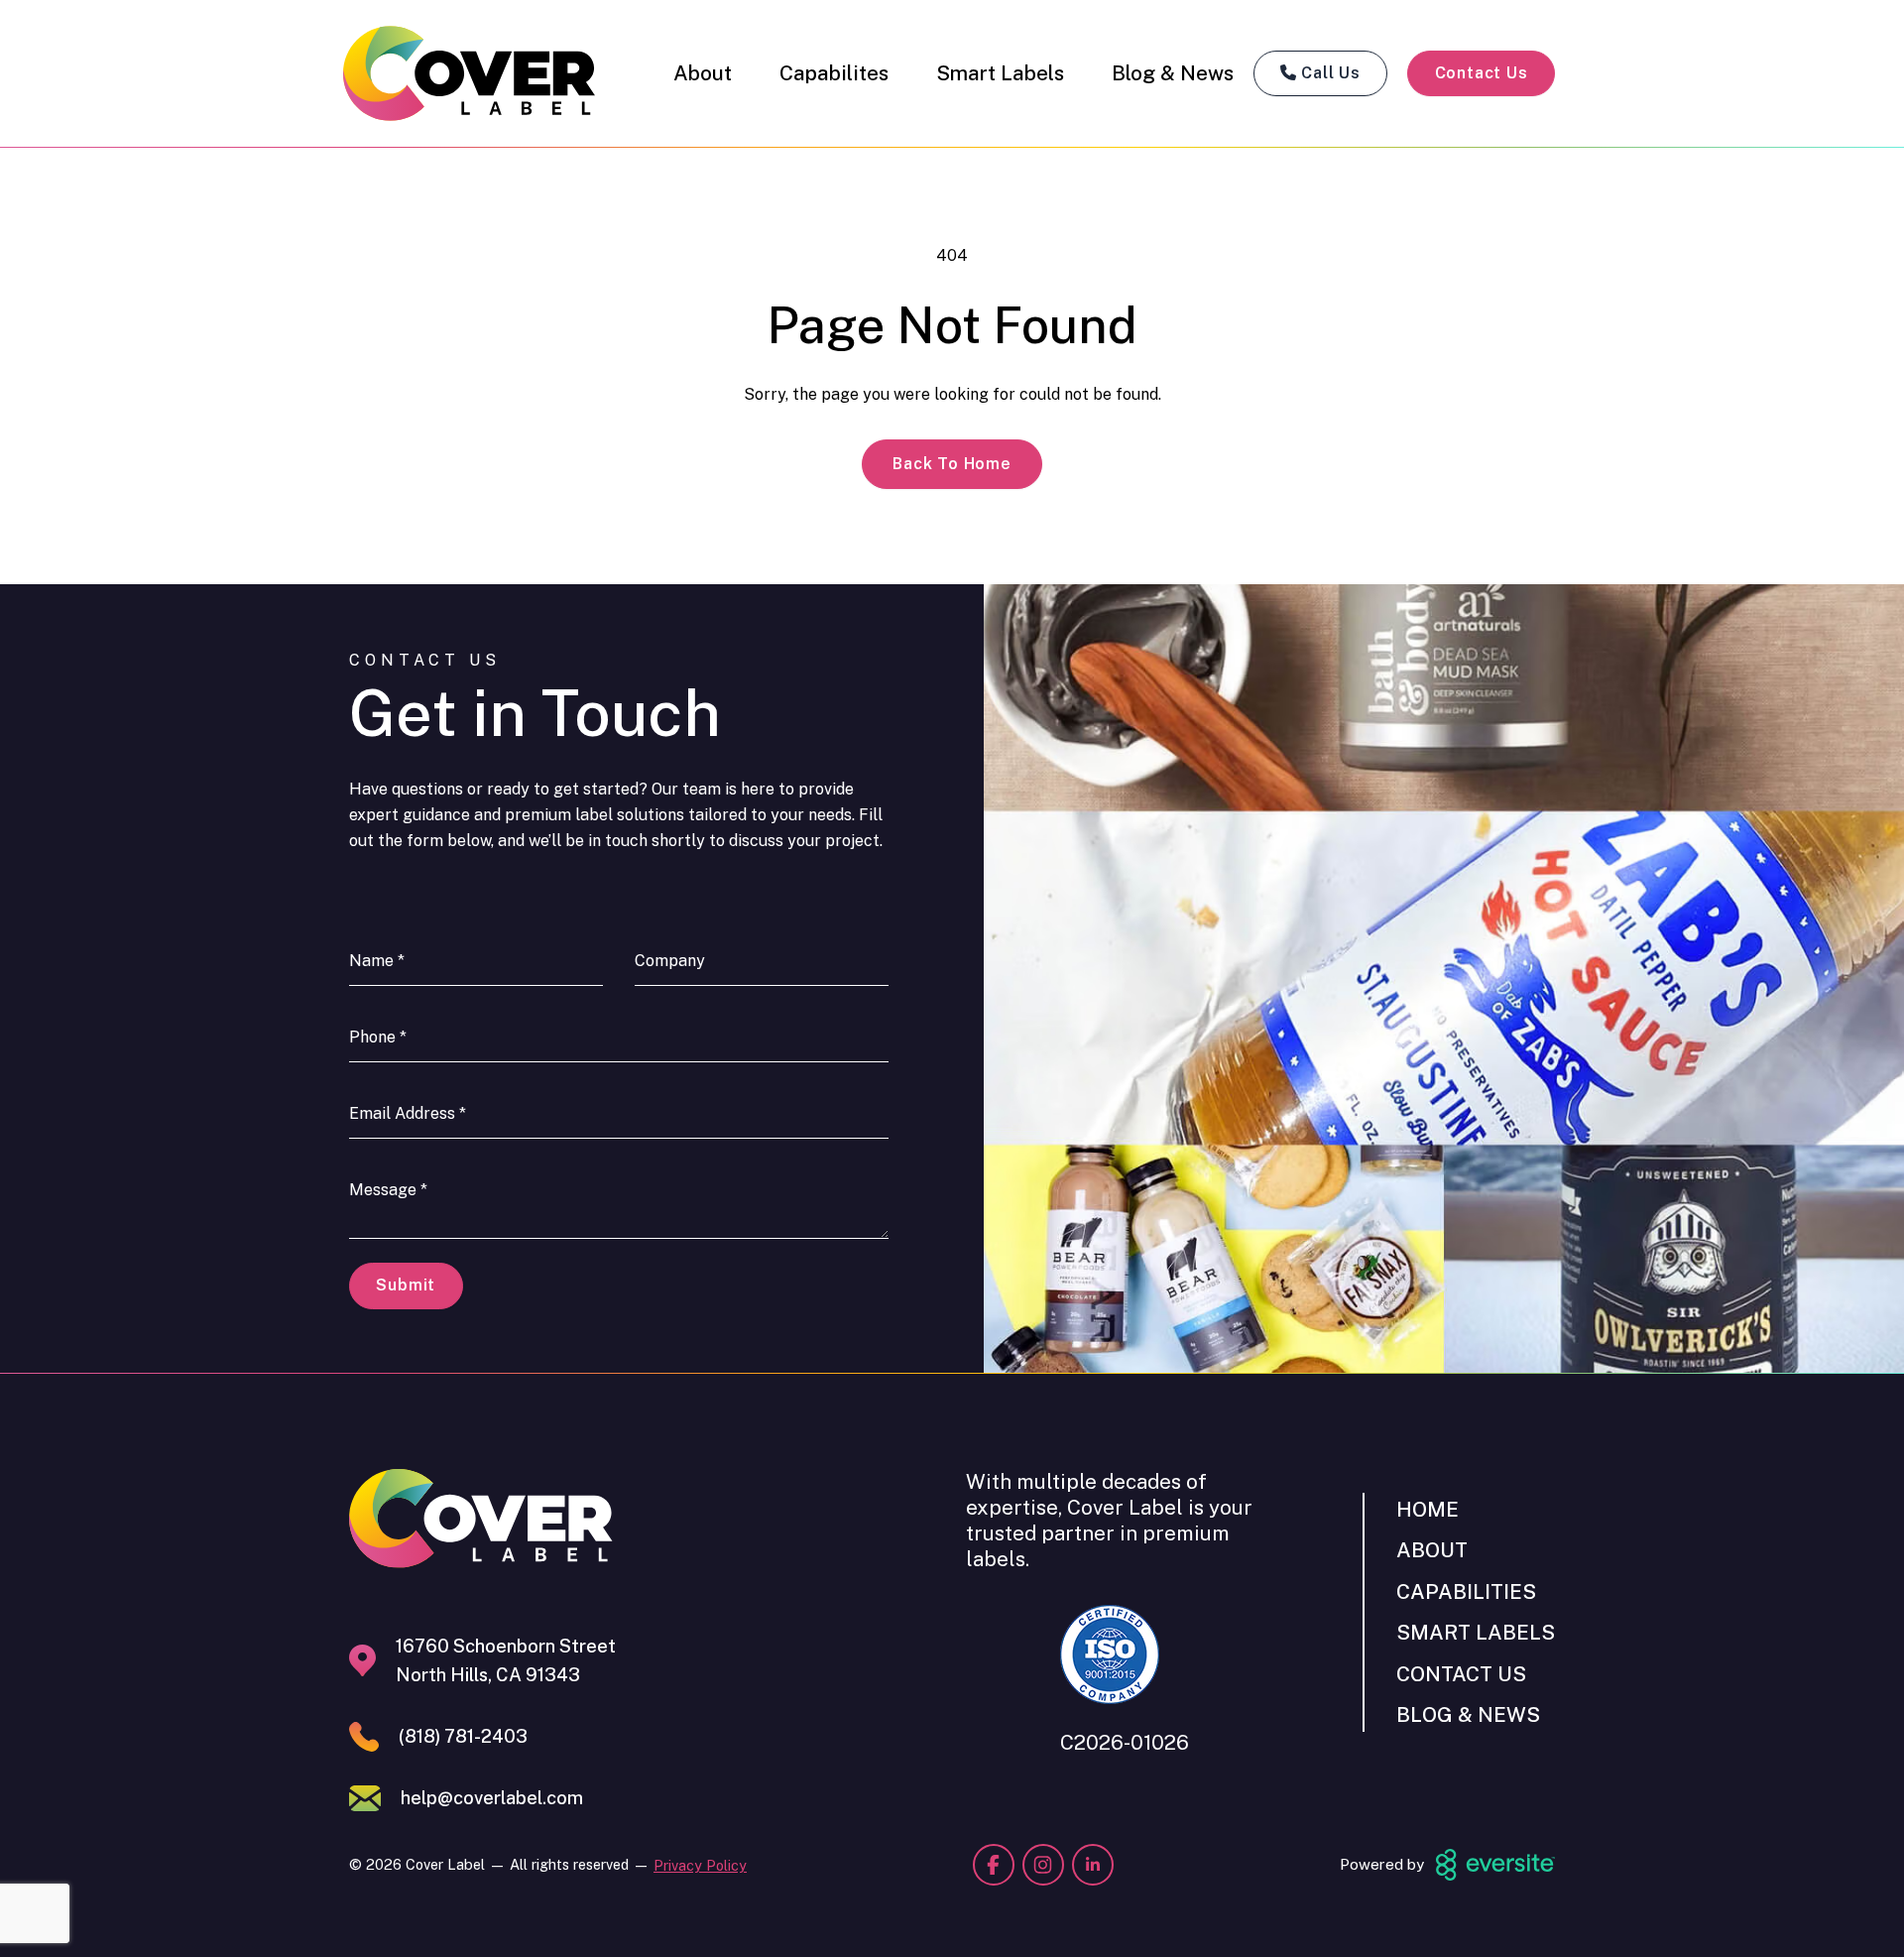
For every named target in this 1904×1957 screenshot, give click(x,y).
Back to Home (952, 464)
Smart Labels (1000, 73)
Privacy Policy (700, 1865)
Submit (406, 1285)
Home (1428, 1509)
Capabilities (1466, 1591)
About (703, 73)
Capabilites (834, 73)
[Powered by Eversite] (1495, 1865)
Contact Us (1482, 73)
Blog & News (1173, 73)
